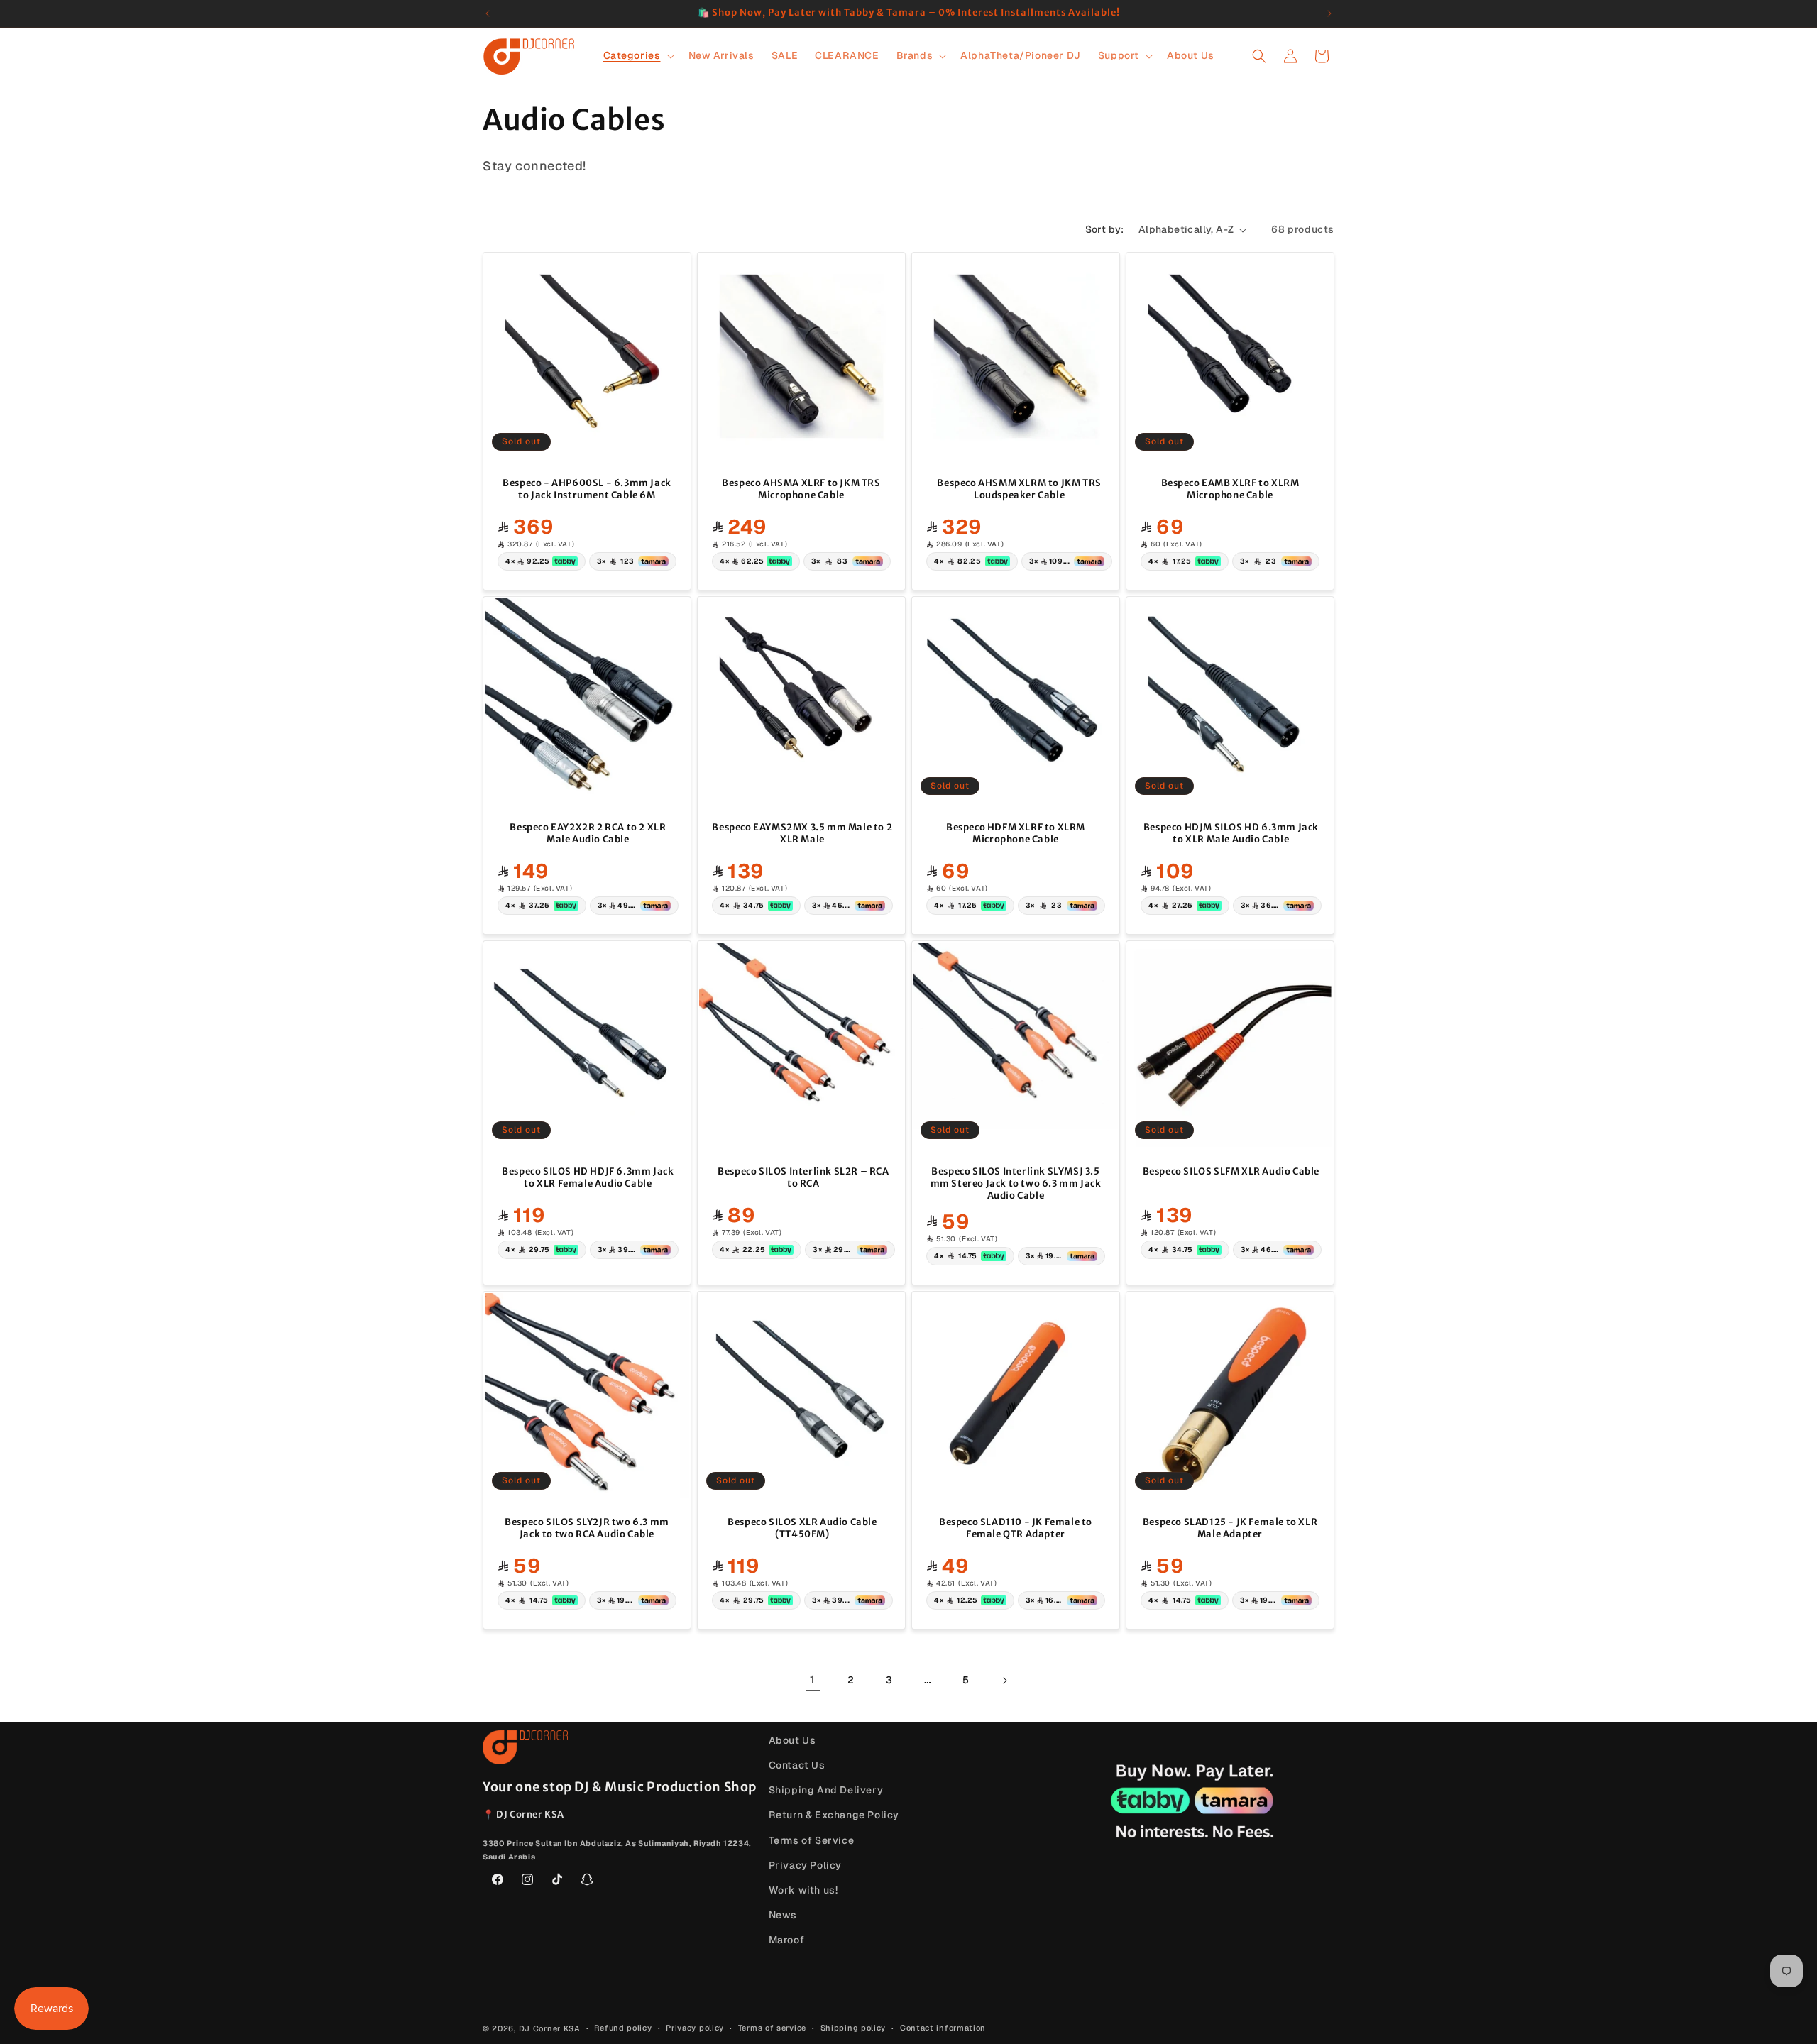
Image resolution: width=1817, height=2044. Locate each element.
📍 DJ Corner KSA (523, 1814)
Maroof (787, 1940)
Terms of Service (812, 1840)
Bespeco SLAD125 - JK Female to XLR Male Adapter (1230, 1528)
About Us (792, 1740)
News (783, 1915)
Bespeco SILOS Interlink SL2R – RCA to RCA (803, 1178)
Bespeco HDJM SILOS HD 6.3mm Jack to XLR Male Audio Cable (1231, 834)
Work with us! (803, 1890)
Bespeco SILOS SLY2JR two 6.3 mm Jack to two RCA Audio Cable (587, 1528)
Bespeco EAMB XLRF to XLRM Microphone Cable (1230, 489)
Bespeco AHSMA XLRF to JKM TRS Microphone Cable (801, 489)
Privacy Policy (805, 1865)
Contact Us (797, 1765)
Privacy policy (695, 2028)
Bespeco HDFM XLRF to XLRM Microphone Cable (1016, 834)
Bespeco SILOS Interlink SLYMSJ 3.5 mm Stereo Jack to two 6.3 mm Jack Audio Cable (1016, 1184)
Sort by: (1105, 229)
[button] (637, 55)
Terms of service (772, 2028)
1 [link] (813, 1680)
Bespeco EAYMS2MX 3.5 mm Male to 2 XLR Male (802, 834)
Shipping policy (853, 2028)
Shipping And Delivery (826, 1790)
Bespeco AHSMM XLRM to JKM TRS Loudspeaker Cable (1019, 489)
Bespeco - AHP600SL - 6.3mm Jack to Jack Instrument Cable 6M (587, 489)
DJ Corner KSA (550, 2028)
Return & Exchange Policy (834, 1815)
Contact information (943, 2028)
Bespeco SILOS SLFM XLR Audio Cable (1231, 1172)
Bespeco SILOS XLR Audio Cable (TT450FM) (802, 1528)
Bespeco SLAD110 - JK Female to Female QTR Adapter (1016, 1528)
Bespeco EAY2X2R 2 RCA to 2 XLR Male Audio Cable (588, 834)
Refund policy (623, 2028)
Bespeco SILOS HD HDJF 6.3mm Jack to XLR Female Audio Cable (588, 1178)
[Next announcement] (1329, 13)
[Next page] (1004, 1681)
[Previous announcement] (488, 13)
